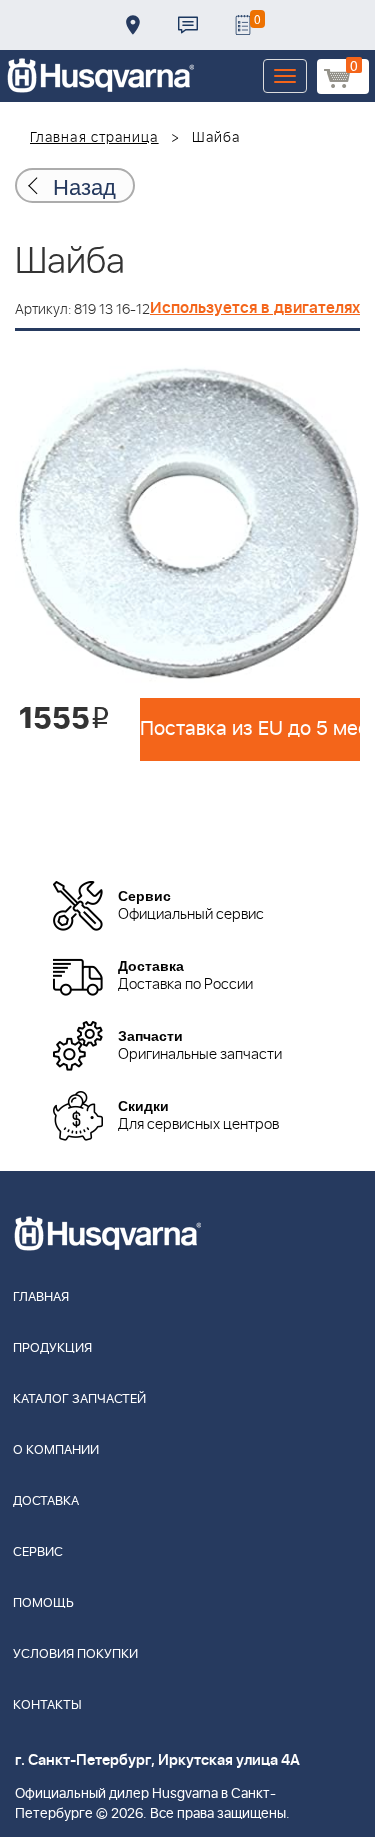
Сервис (38, 1552)
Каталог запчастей (79, 1399)
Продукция (52, 1348)
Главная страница (94, 138)
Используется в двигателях (255, 308)
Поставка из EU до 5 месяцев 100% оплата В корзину (250, 729)
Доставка (133, 25)
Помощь (43, 1603)
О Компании (56, 1450)
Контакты (188, 25)
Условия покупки (75, 1654)
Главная (41, 1297)
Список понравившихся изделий (243, 25)
